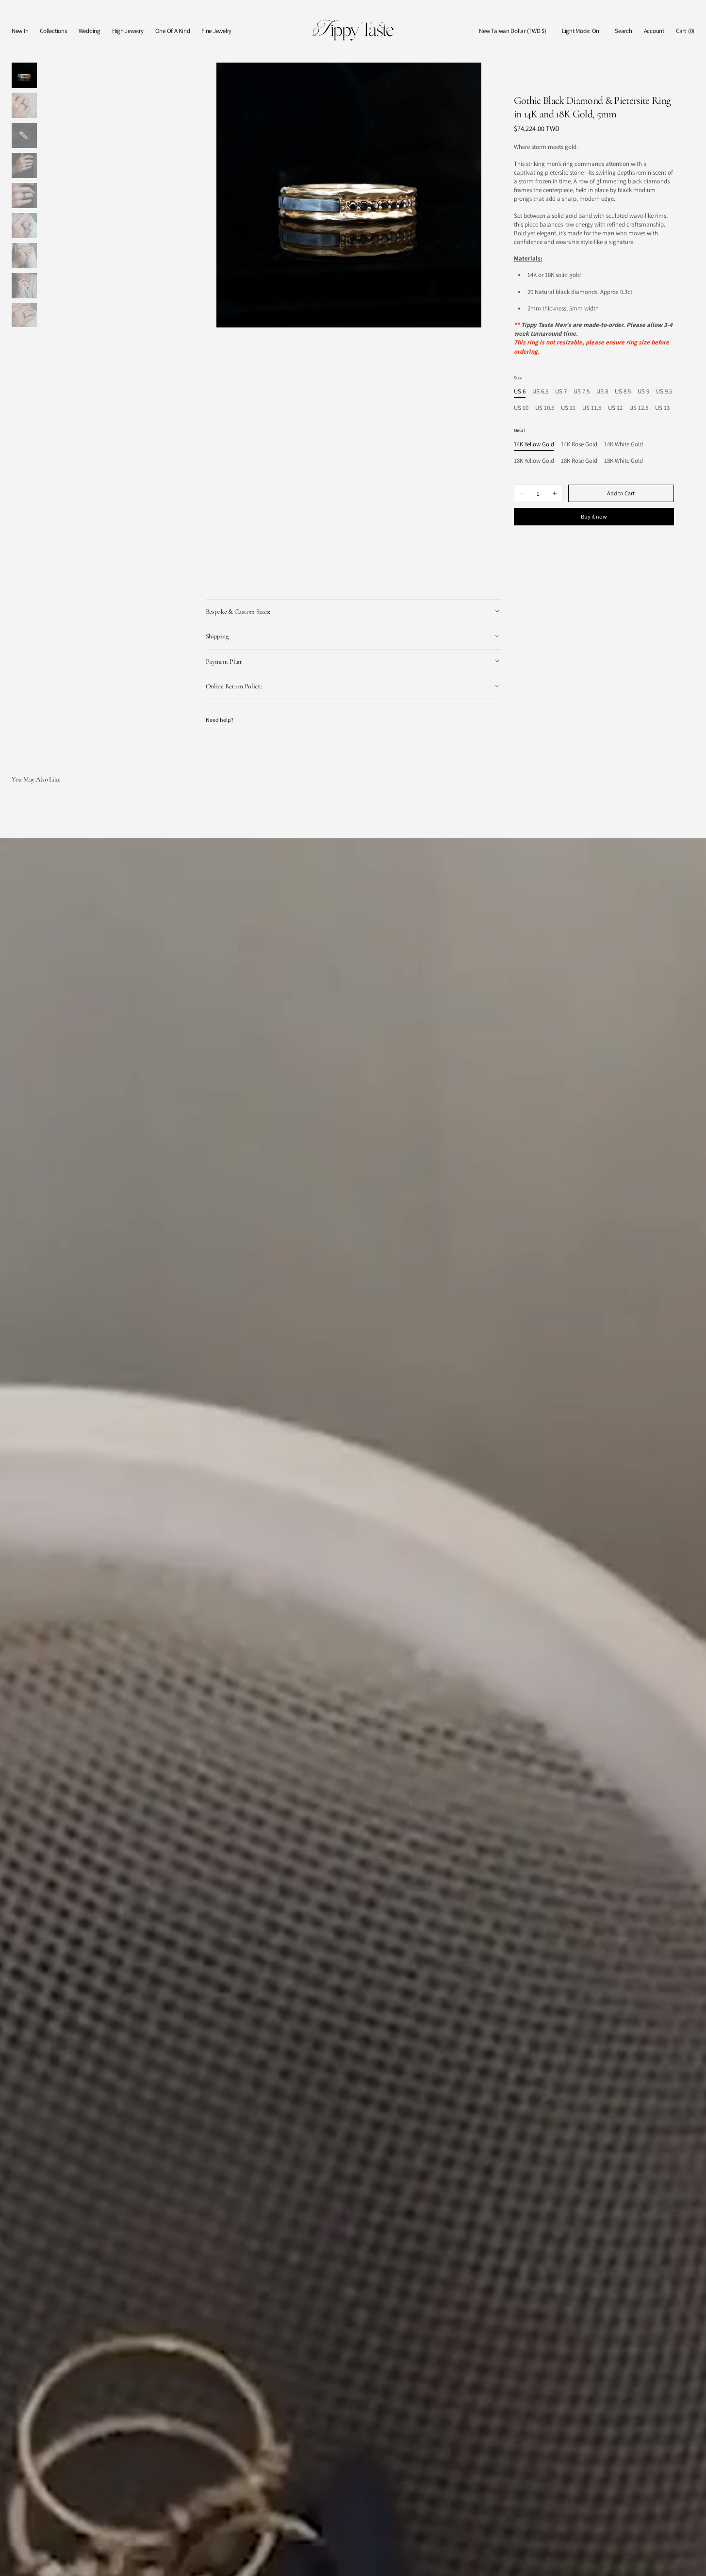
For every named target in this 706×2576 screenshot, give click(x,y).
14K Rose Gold (579, 445)
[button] (512, 31)
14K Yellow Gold (534, 445)
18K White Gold (624, 461)
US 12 (615, 408)
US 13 (662, 408)
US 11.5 (592, 408)
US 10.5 (545, 408)
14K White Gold (624, 445)
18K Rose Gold (579, 461)
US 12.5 (639, 408)
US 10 (521, 408)
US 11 (568, 408)
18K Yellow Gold (534, 461)
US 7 (561, 392)
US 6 (520, 392)
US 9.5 (664, 392)
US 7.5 (582, 392)
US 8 (602, 392)
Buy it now (594, 516)
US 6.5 (540, 392)
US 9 (643, 392)
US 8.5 (623, 392)
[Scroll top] (691, 2561)
